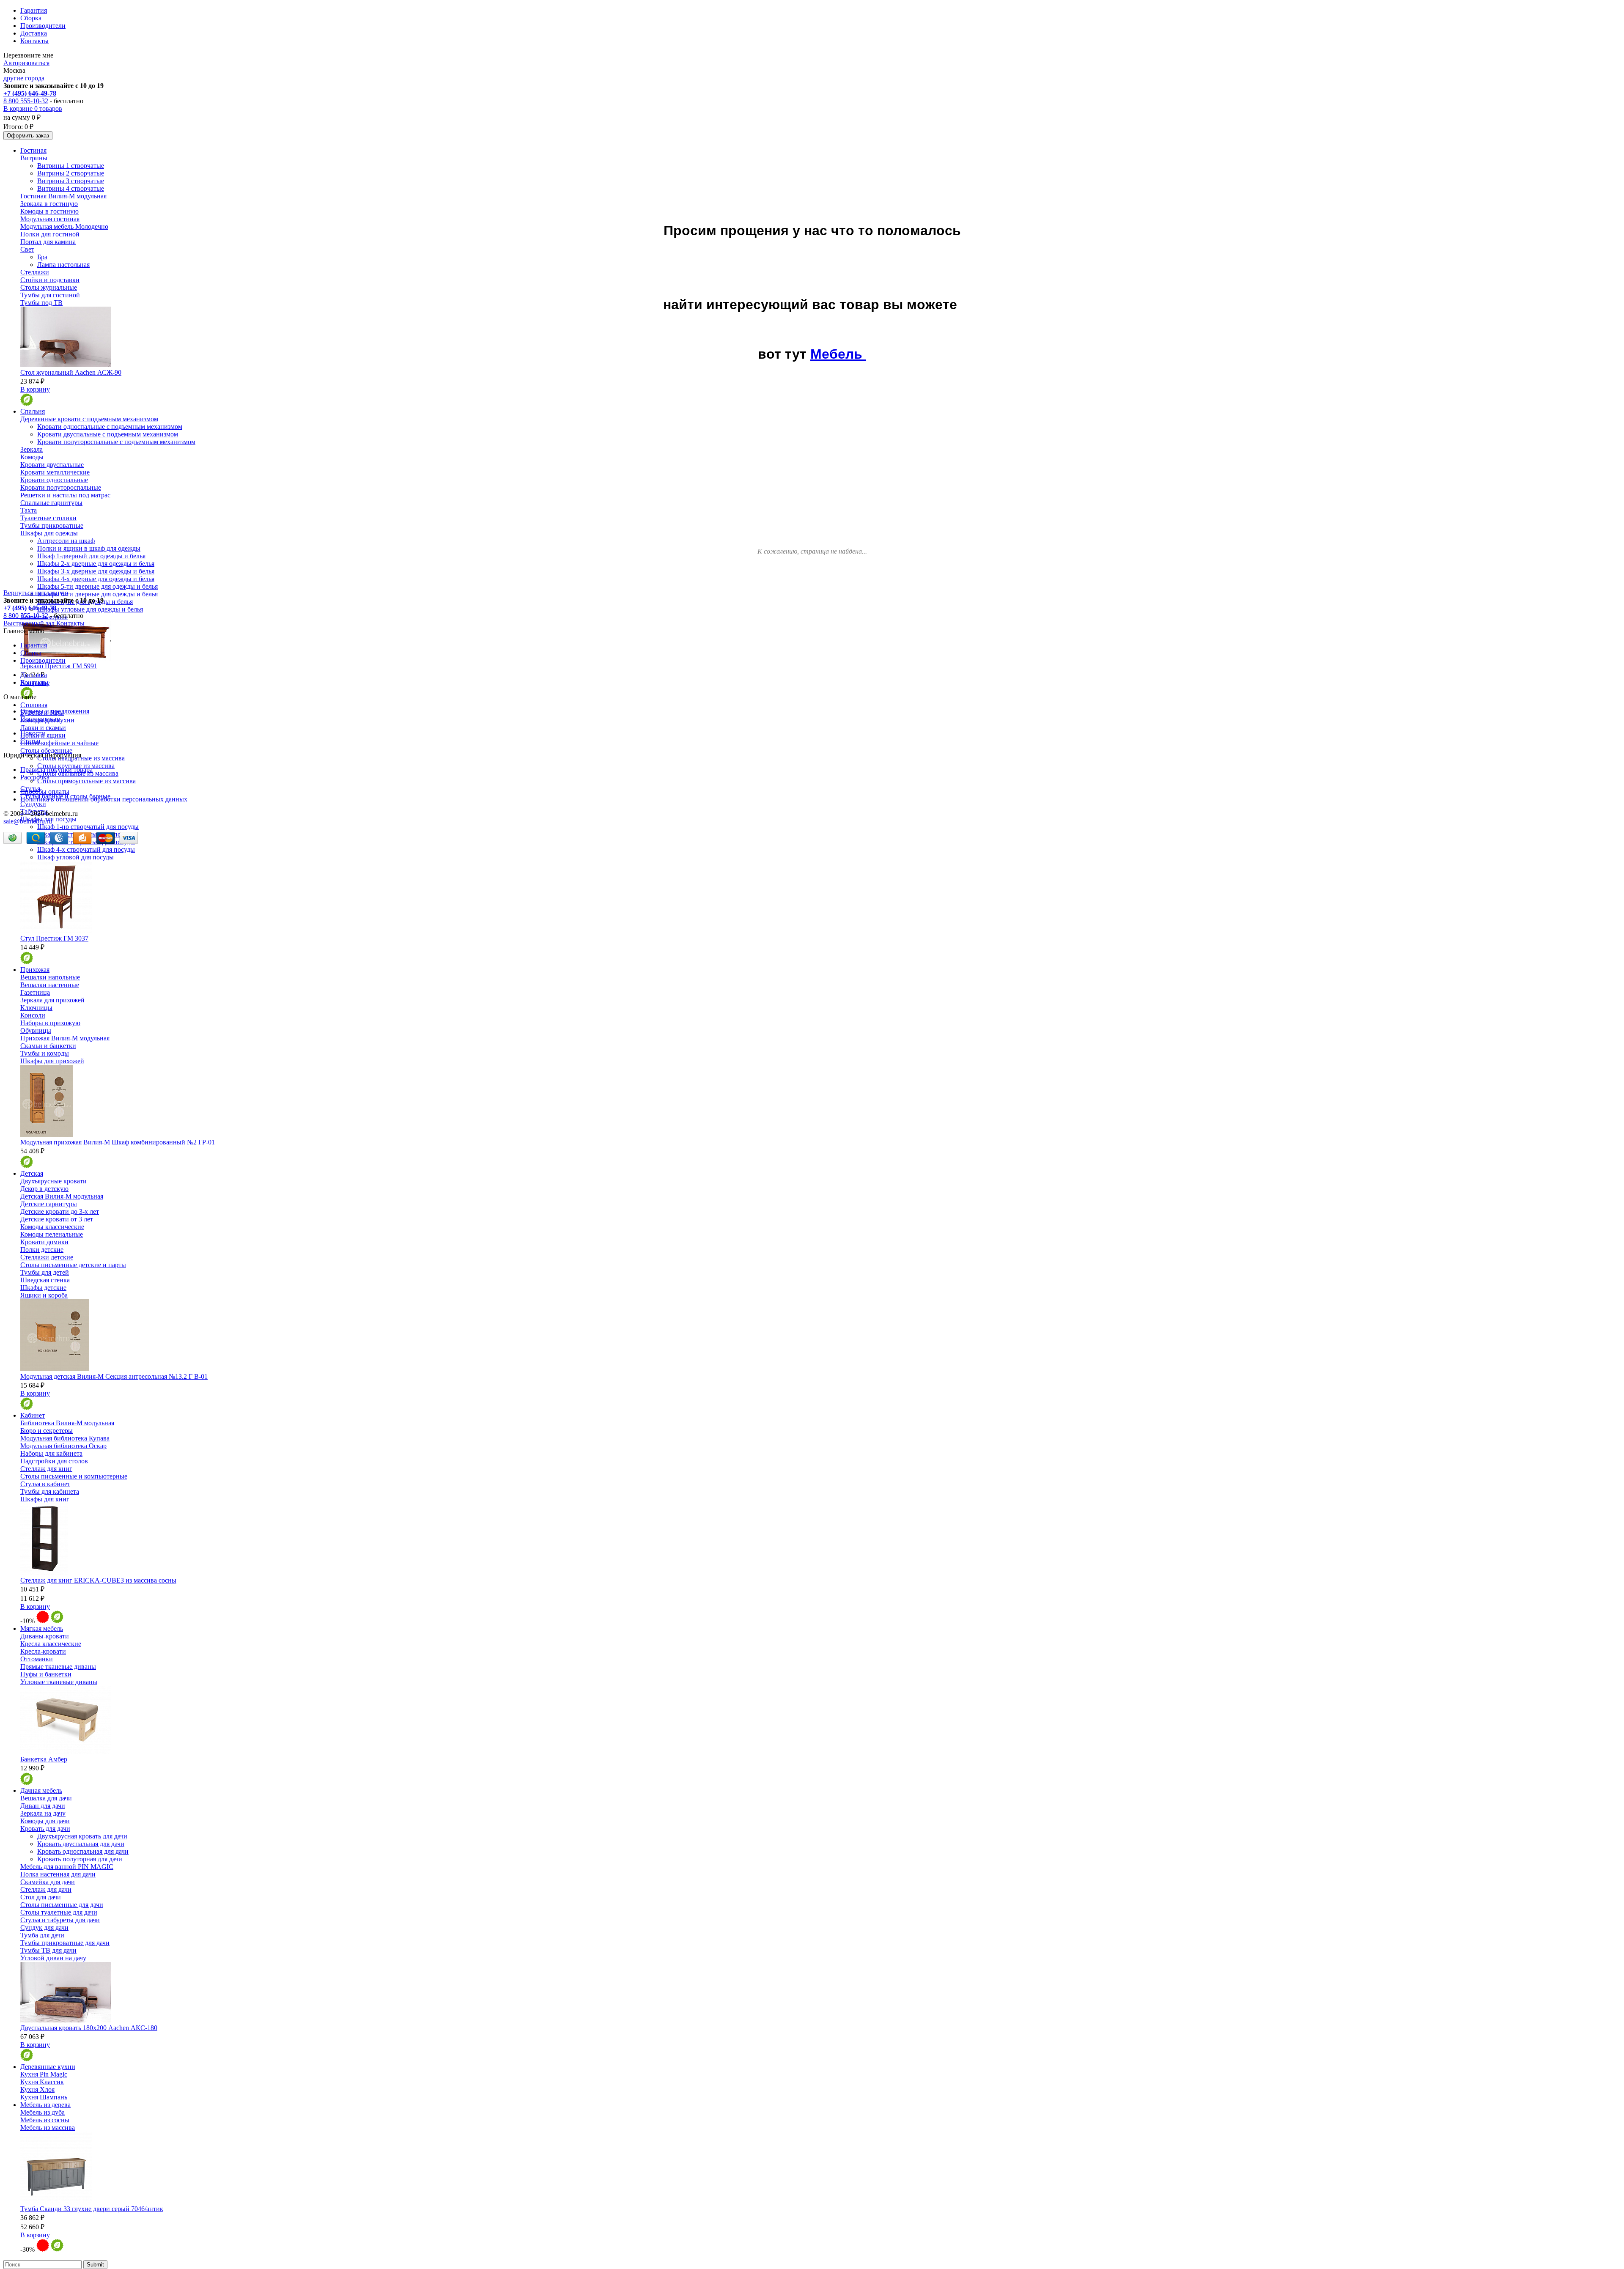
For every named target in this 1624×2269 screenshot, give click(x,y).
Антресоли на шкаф (66, 541)
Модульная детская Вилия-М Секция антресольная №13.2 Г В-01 (114, 1376)
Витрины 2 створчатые (71, 173)
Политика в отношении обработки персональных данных (104, 799)
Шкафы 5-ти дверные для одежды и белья (97, 586)
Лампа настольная (63, 265)
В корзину (35, 389)
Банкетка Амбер (44, 1759)
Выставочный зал (29, 623)
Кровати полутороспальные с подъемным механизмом (116, 442)
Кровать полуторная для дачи (80, 1859)
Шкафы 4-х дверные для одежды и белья (96, 579)
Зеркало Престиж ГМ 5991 (59, 666)
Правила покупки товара (56, 770)
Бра (42, 257)
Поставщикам (40, 719)
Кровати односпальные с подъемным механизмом (110, 427)
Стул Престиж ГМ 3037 (54, 938)
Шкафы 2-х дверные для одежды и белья (96, 564)
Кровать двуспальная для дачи (81, 1844)
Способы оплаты (45, 792)
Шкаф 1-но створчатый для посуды (88, 827)
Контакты (34, 41)
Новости (33, 733)
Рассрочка (35, 777)
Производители (43, 26)
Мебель (838, 354)
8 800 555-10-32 (26, 101)
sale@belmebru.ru (28, 821)
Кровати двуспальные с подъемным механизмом (108, 434)
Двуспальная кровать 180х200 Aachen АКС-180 (89, 2028)
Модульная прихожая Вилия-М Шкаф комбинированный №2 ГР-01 (118, 1142)
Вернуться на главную (36, 593)
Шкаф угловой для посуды (75, 857)
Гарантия (34, 10)
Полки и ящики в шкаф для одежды (89, 548)
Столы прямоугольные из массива (86, 781)
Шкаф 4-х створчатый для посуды (86, 849)
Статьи (30, 741)
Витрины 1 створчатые (71, 166)
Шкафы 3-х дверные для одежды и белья (96, 571)
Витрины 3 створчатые (71, 181)
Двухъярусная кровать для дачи (82, 1836)
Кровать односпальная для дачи (83, 1851)
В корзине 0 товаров (33, 108)
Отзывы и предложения (55, 711)
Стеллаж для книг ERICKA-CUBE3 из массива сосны (98, 1580)
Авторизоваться (26, 63)
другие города (24, 78)
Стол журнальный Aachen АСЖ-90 (71, 372)
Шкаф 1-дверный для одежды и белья (91, 556)
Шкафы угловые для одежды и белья (90, 609)
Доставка (34, 33)
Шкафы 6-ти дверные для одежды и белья (97, 594)
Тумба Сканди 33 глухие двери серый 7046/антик (92, 2209)
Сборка (31, 18)
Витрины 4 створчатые (71, 188)
